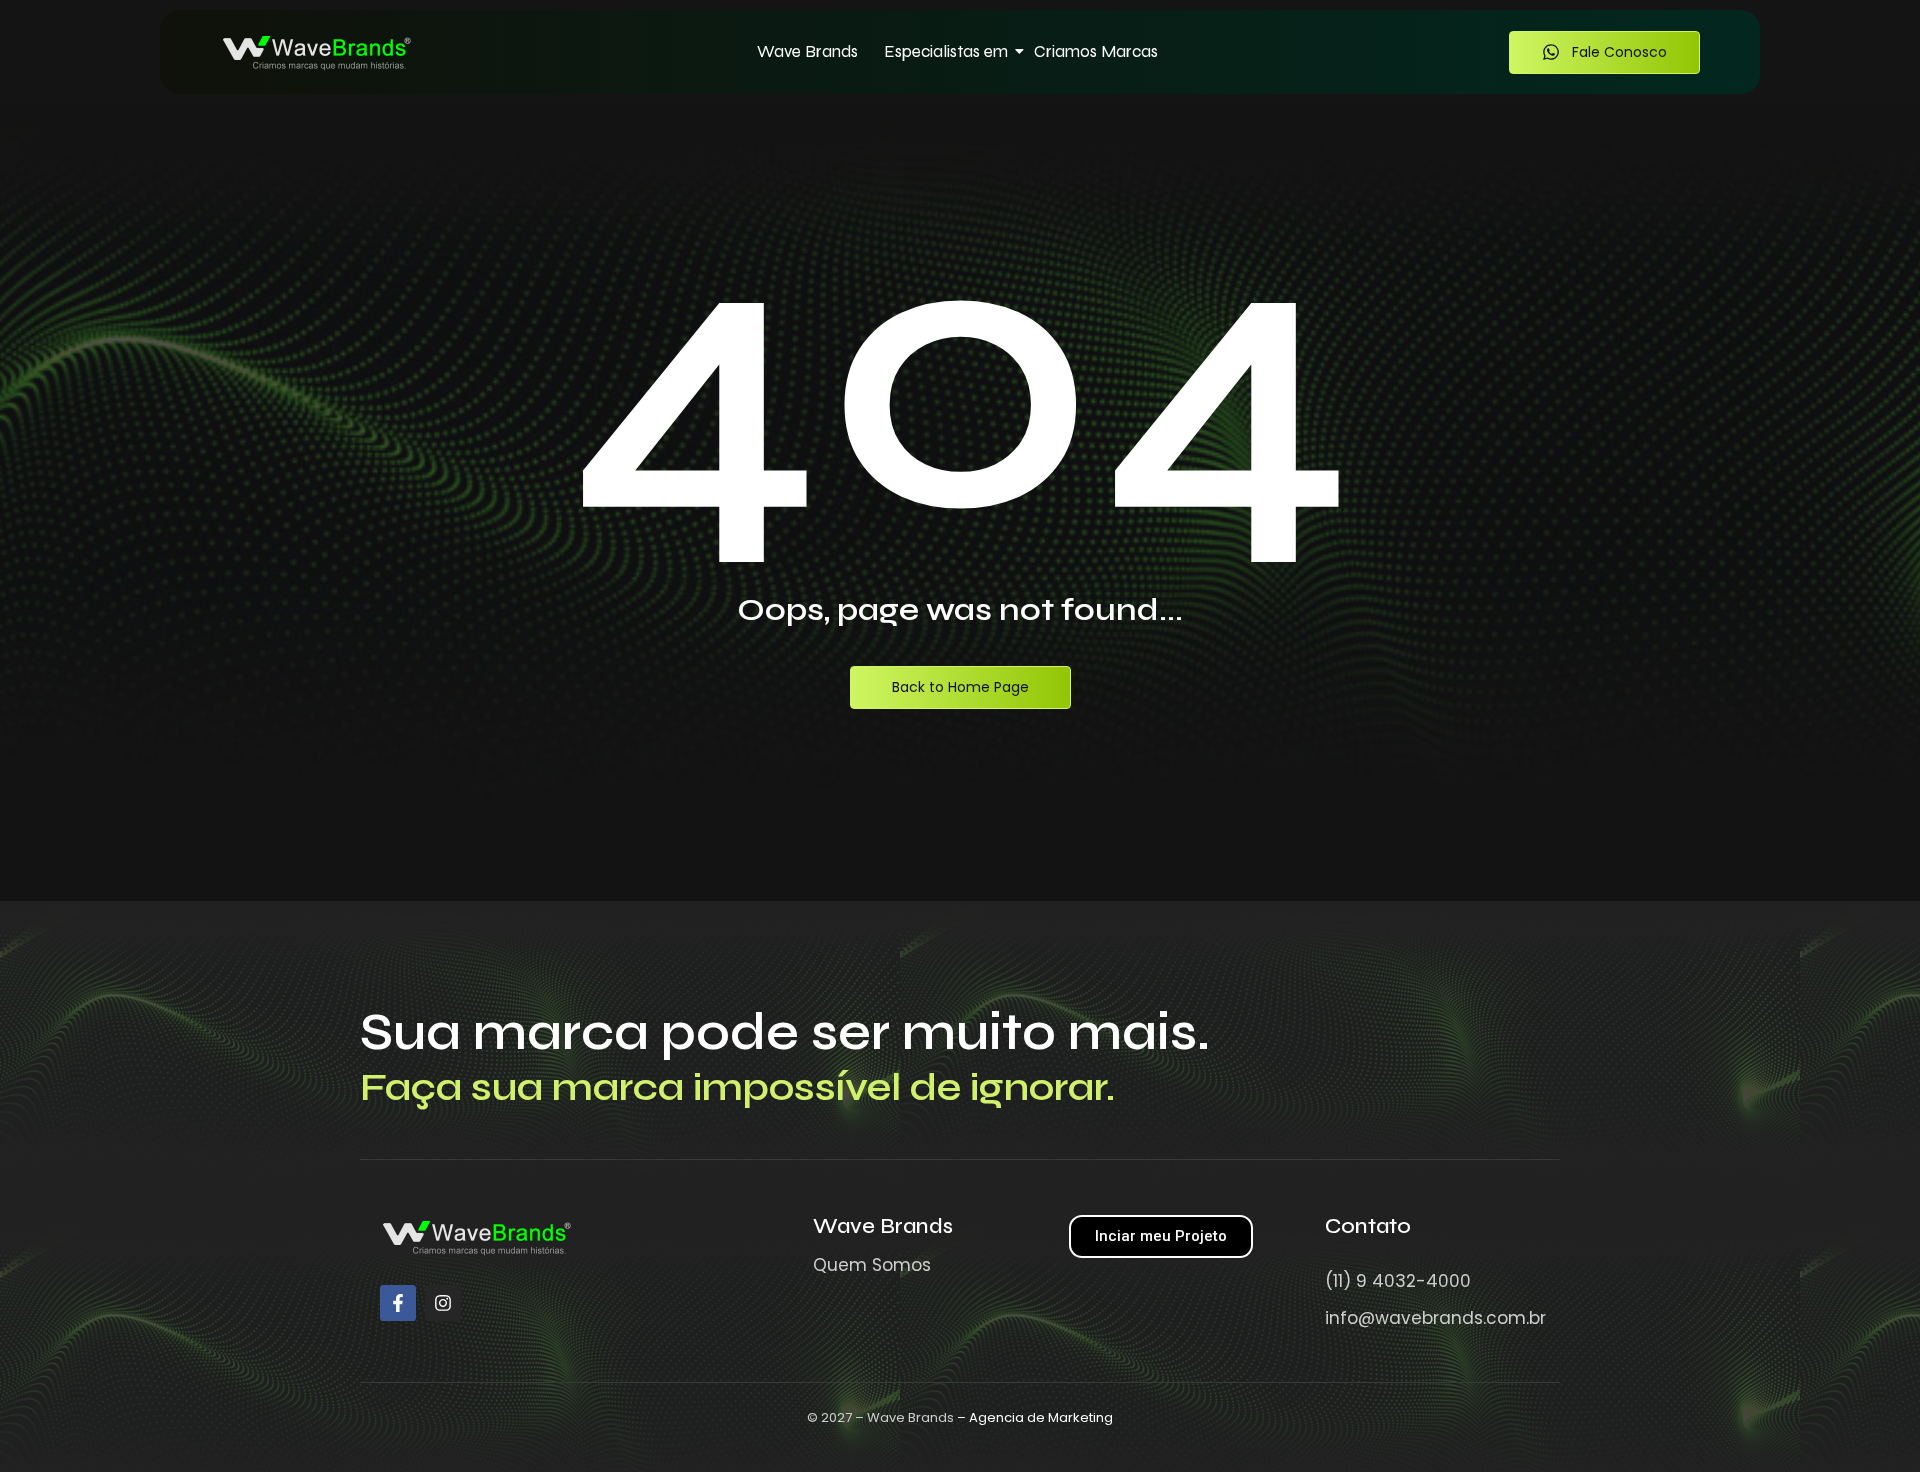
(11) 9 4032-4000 (1398, 1281)
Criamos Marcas (1096, 51)
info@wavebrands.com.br (1435, 1318)
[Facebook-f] (398, 1303)
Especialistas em (946, 51)
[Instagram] (443, 1303)
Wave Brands (807, 51)
